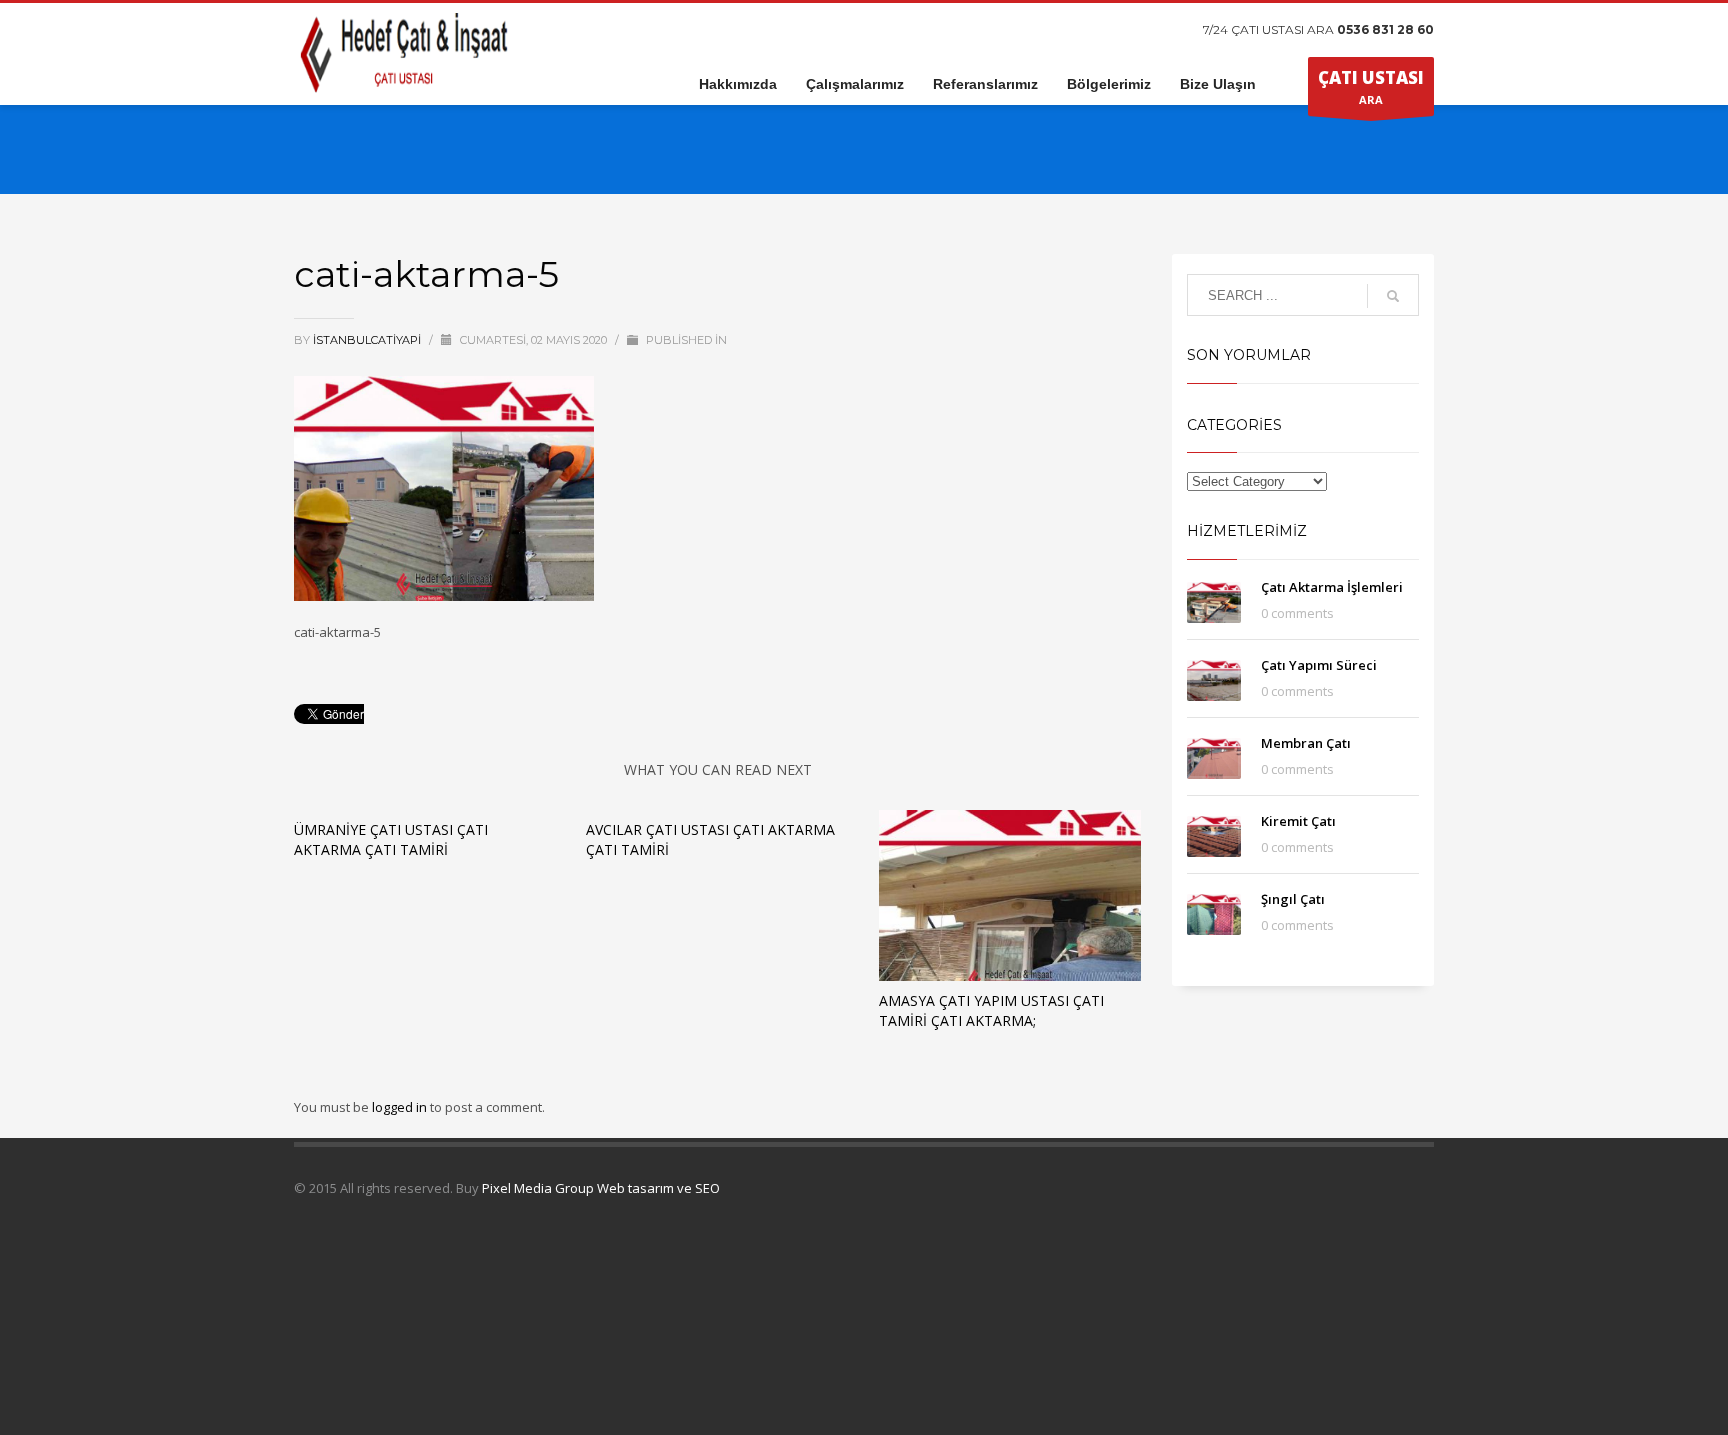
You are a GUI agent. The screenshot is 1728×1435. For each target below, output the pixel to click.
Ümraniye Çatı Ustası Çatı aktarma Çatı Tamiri (391, 839)
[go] (1393, 296)
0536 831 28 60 (1385, 29)
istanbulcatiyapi (368, 340)
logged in (401, 1107)
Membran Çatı (1306, 743)
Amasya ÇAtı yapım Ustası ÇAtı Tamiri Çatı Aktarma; (991, 1010)
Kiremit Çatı (1298, 821)
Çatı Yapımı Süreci (1319, 665)
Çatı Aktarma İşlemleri (1332, 587)
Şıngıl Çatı (1293, 899)
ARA (1371, 86)
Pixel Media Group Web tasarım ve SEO (601, 1188)
